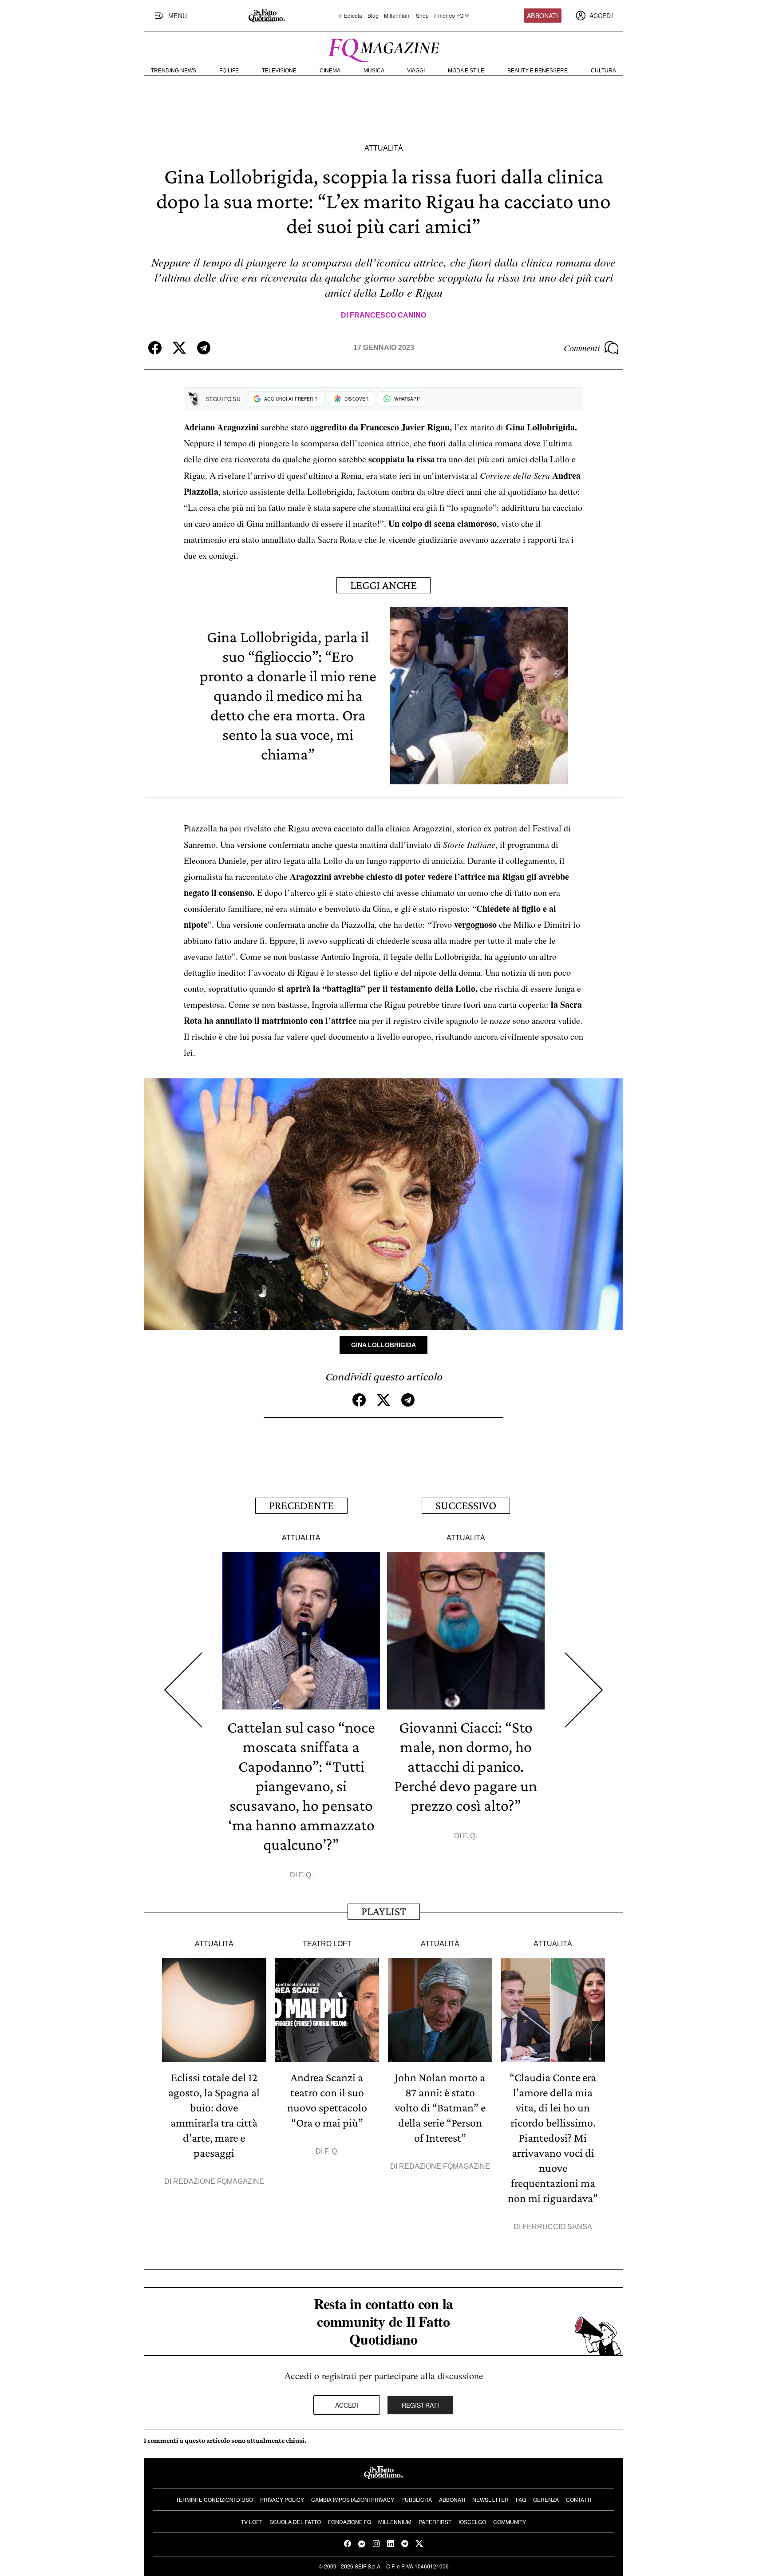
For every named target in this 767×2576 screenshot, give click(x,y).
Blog (373, 16)
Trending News (174, 71)
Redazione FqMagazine (219, 2181)
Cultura (603, 71)
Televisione (279, 71)
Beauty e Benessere (538, 71)
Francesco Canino (388, 315)
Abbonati (542, 16)
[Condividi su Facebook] (155, 348)
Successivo (466, 1505)
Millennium (397, 16)
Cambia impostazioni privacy (353, 2499)
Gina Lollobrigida (383, 1345)
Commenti (582, 348)
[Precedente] (183, 1690)
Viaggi (416, 71)
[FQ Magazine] (383, 48)
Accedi (347, 2405)
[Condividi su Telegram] (204, 348)
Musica (374, 71)
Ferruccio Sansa (557, 2227)
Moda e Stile (466, 71)
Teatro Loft (327, 1944)
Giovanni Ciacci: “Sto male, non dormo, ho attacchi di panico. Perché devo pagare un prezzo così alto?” (466, 1766)
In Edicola (350, 16)
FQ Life (229, 71)
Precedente (301, 1505)
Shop (422, 16)
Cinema (330, 71)
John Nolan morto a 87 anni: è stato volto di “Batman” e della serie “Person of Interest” (440, 2108)
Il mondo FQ (449, 16)
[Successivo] (584, 1690)
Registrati (421, 2405)
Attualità (384, 148)
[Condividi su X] (179, 348)
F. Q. (306, 1875)
